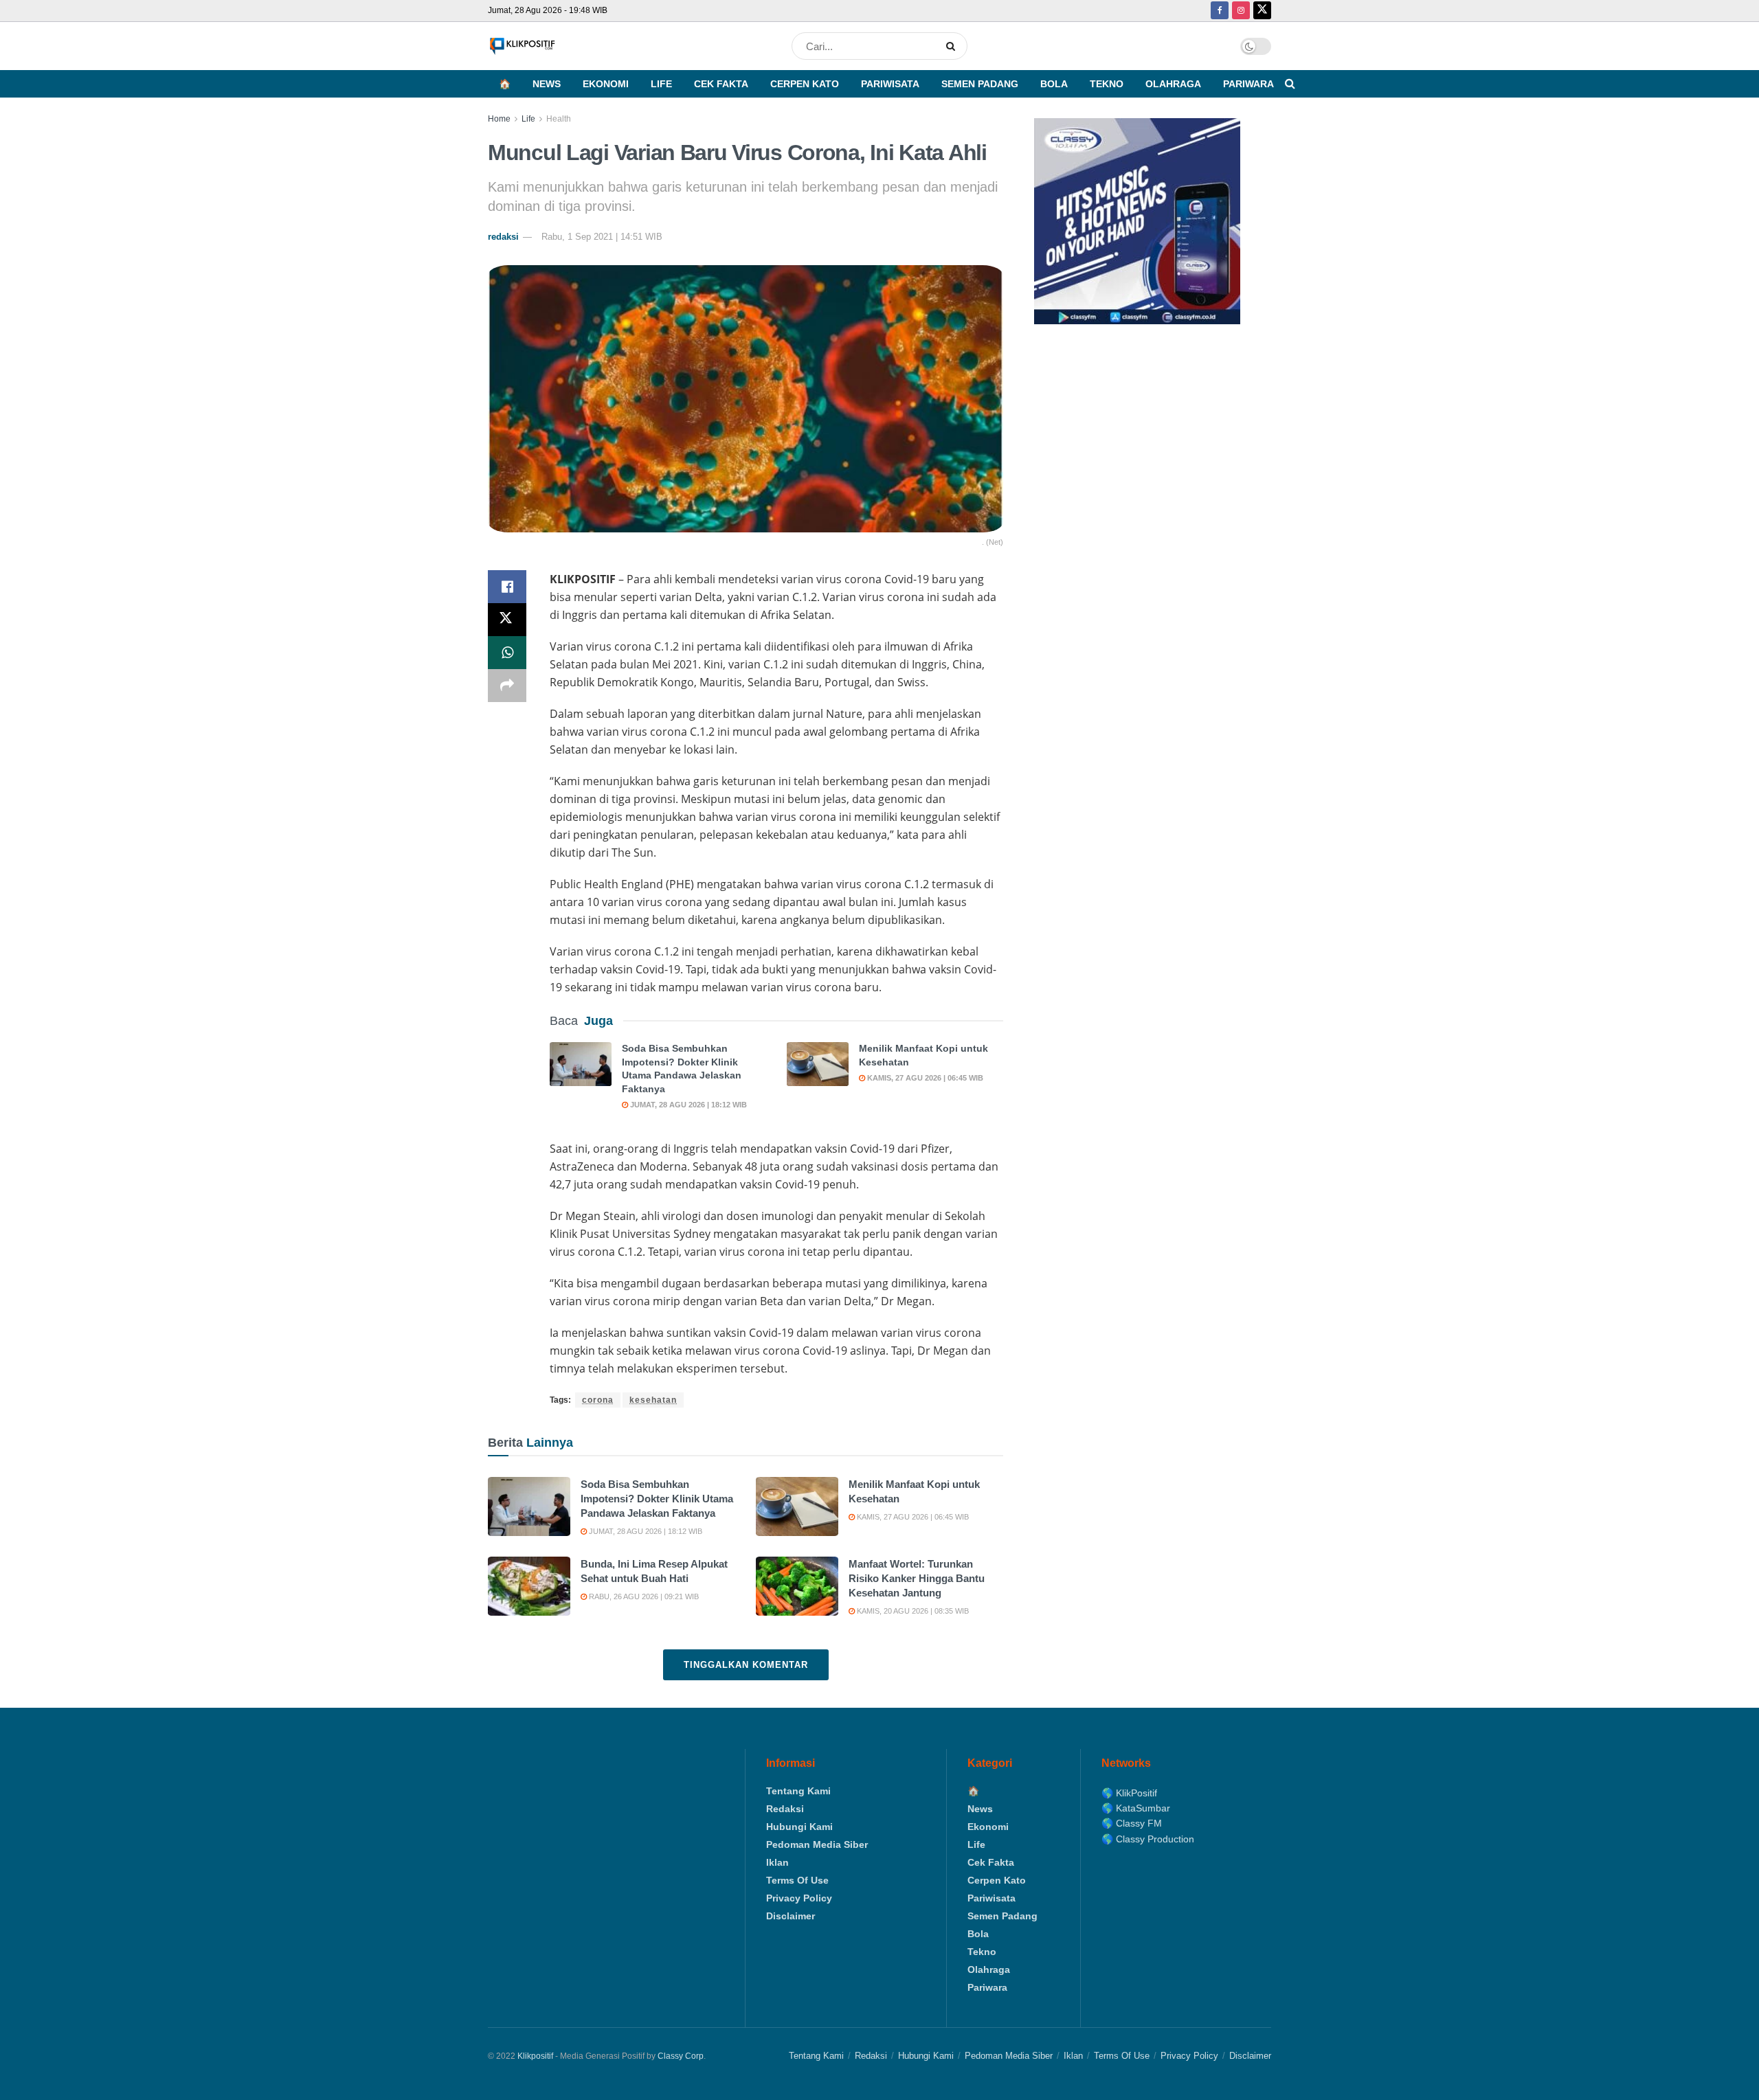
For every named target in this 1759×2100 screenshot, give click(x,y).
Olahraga (1173, 84)
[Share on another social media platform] (507, 686)
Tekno (1107, 84)
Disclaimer (791, 1916)
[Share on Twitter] (507, 620)
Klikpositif (535, 2056)
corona (598, 1400)
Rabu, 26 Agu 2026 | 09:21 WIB (643, 1596)
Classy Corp (681, 2056)
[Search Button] (953, 46)
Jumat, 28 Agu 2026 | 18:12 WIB (687, 1105)
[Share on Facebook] (507, 587)
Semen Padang (980, 84)
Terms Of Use (797, 1880)
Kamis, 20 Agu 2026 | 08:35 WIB (912, 1611)
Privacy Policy (799, 1898)
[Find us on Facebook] (1220, 11)
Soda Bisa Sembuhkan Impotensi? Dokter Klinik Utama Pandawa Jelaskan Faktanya (657, 1499)
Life (661, 84)
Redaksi (785, 1809)
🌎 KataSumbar (1136, 1808)
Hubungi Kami (799, 1827)
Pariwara (1248, 84)
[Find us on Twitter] (1262, 11)
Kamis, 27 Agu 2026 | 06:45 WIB (924, 1078)
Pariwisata (890, 84)
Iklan (777, 1862)
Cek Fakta (721, 84)
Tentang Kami (798, 1791)
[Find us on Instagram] (1241, 11)
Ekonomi (606, 84)
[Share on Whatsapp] (507, 653)
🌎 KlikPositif (1129, 1793)
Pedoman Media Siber (817, 1844)
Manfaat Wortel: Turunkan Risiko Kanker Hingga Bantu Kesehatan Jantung (917, 1578)
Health (559, 119)
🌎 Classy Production (1148, 1839)
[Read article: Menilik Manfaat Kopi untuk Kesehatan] (818, 1064)
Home (499, 119)
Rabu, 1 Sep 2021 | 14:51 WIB (602, 237)
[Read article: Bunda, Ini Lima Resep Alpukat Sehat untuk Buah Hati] (529, 1586)
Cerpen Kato (805, 84)
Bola (1054, 84)
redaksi (503, 237)
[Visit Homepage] (522, 46)
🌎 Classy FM (1132, 1823)
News (547, 84)
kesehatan (653, 1400)
